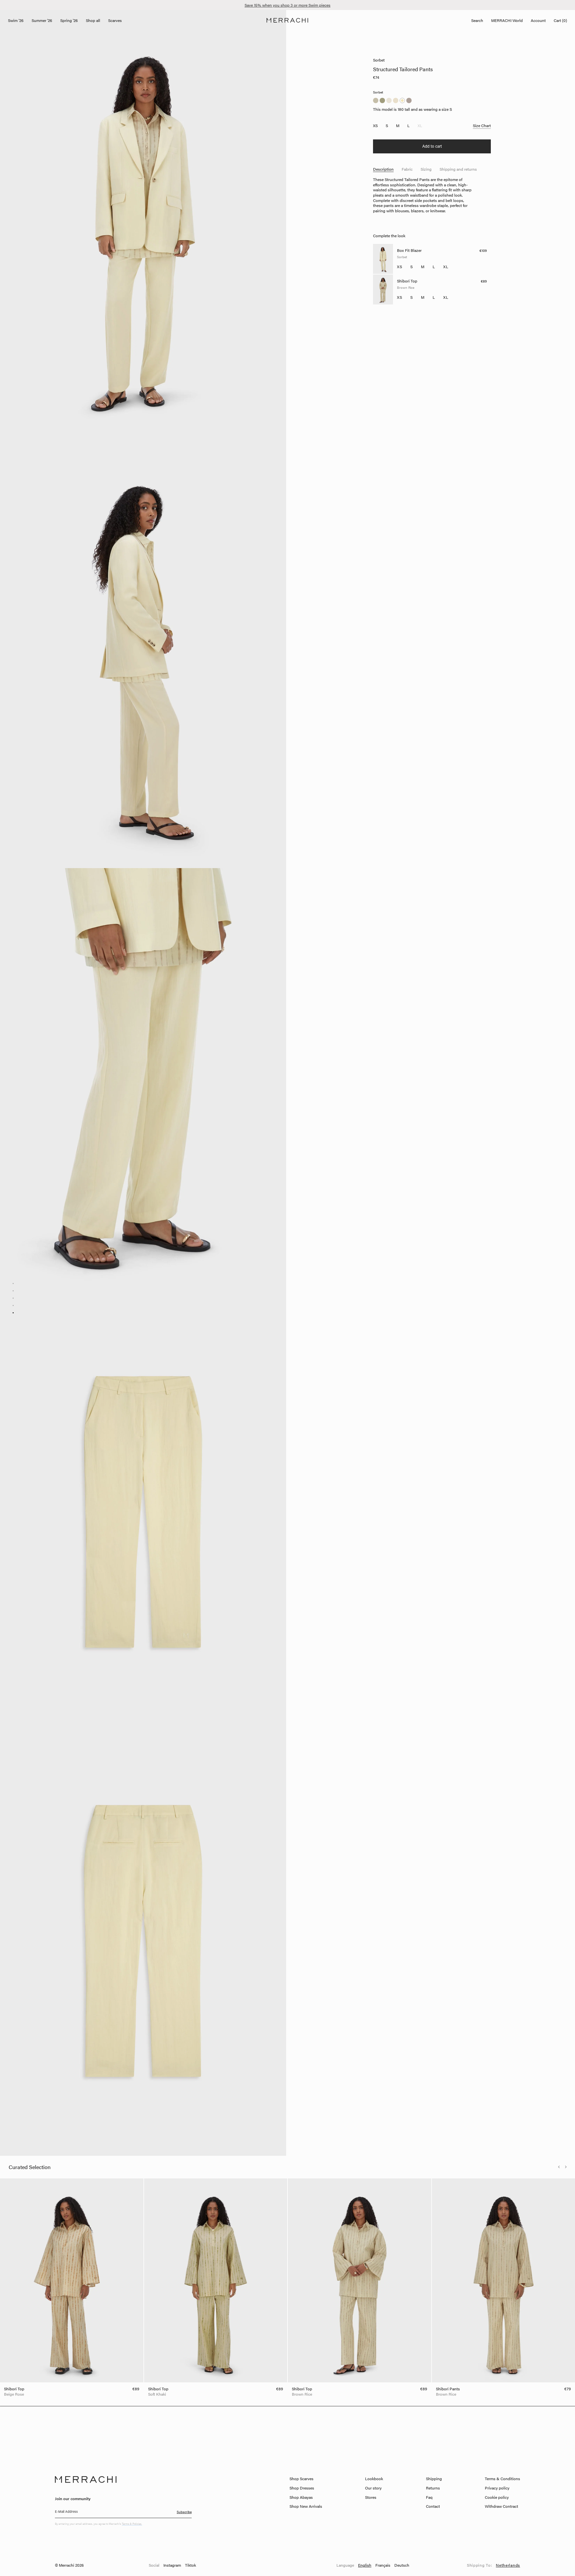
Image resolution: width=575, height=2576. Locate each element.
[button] (559, 2167)
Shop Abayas (301, 2497)
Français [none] (383, 2565)
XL (420, 126)
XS (375, 126)
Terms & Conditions (502, 2479)
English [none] (365, 2565)
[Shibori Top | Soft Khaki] (216, 2280)
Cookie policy (497, 2497)
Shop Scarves (301, 2479)
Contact (433, 2506)
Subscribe (184, 2512)
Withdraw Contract (501, 2506)
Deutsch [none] (402, 2565)
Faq (429, 2497)
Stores (371, 2497)
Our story (373, 2488)
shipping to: (493, 2565)
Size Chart (482, 126)
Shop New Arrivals (306, 2506)
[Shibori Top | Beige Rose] (72, 2280)
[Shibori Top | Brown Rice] (360, 2280)
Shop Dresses (302, 2488)
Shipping (434, 2479)
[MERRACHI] (287, 20)
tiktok (191, 2565)
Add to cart (432, 146)
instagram (172, 2565)
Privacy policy (497, 2488)
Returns (433, 2488)
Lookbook (374, 2479)
